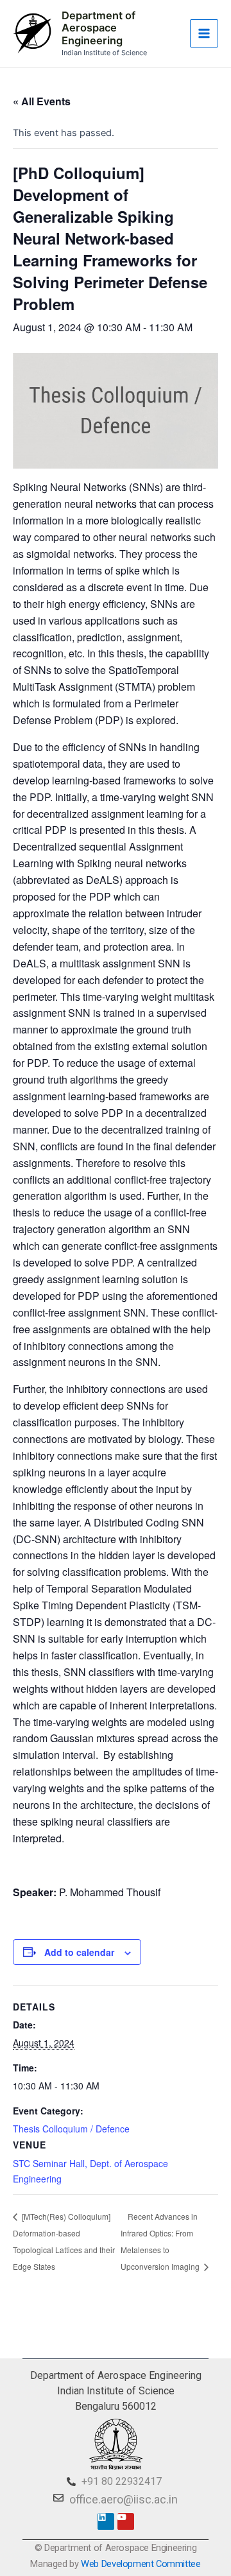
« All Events (42, 101)
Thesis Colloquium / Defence (71, 2129)
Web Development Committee (141, 2564)
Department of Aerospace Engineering (98, 28)
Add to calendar (79, 1952)
